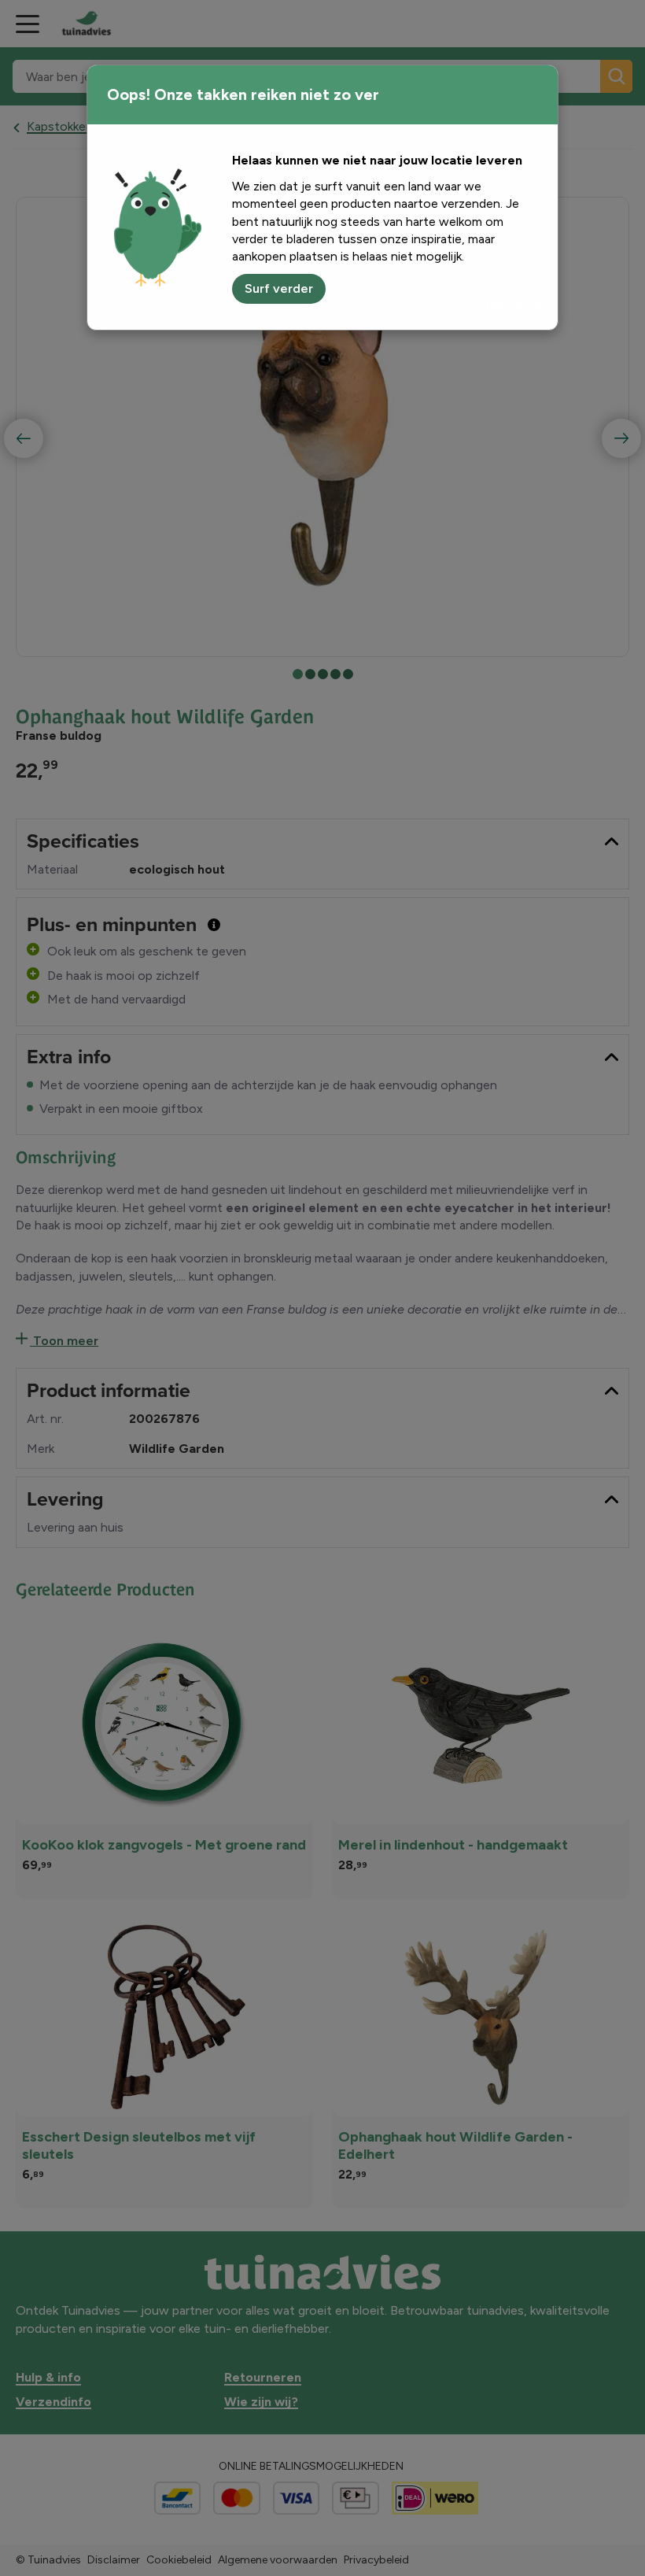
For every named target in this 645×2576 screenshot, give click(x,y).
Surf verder (279, 288)
